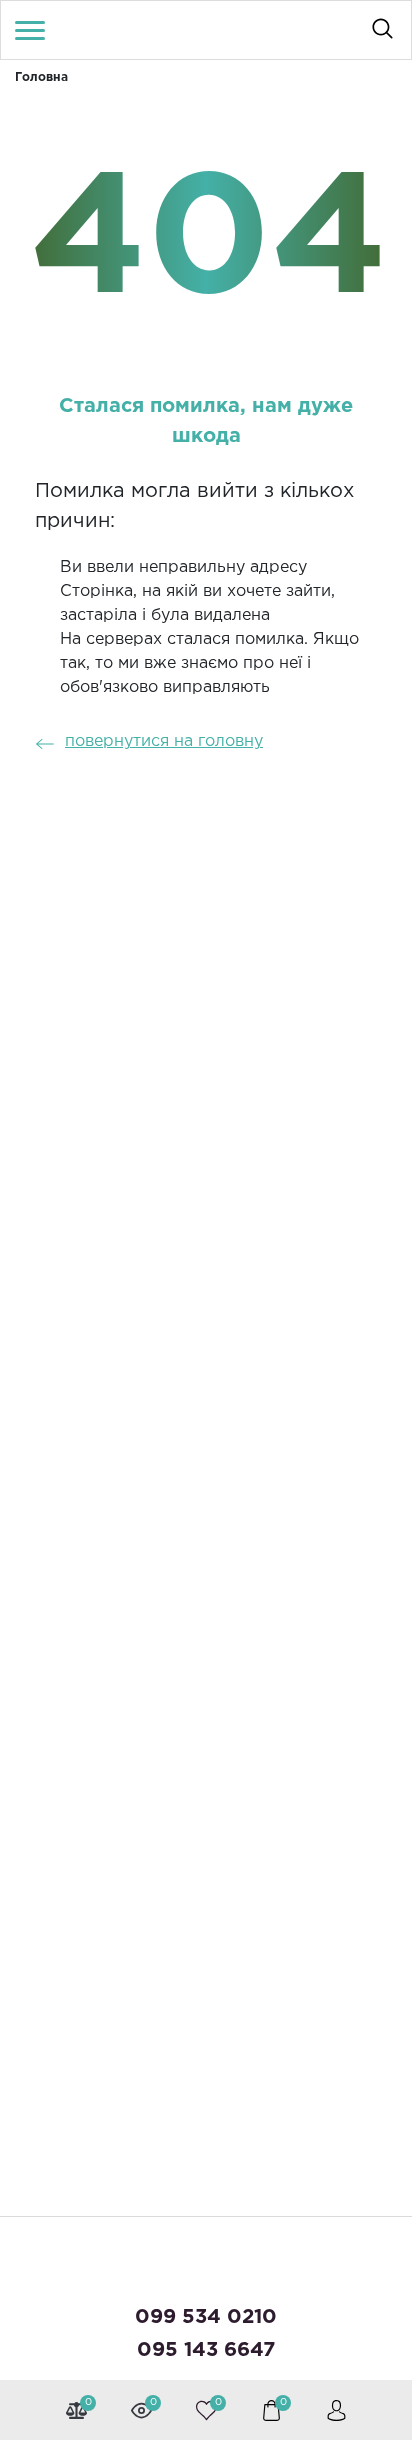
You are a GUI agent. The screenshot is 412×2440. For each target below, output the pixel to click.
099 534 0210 (206, 2317)
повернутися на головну (164, 741)
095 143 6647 (206, 2350)
